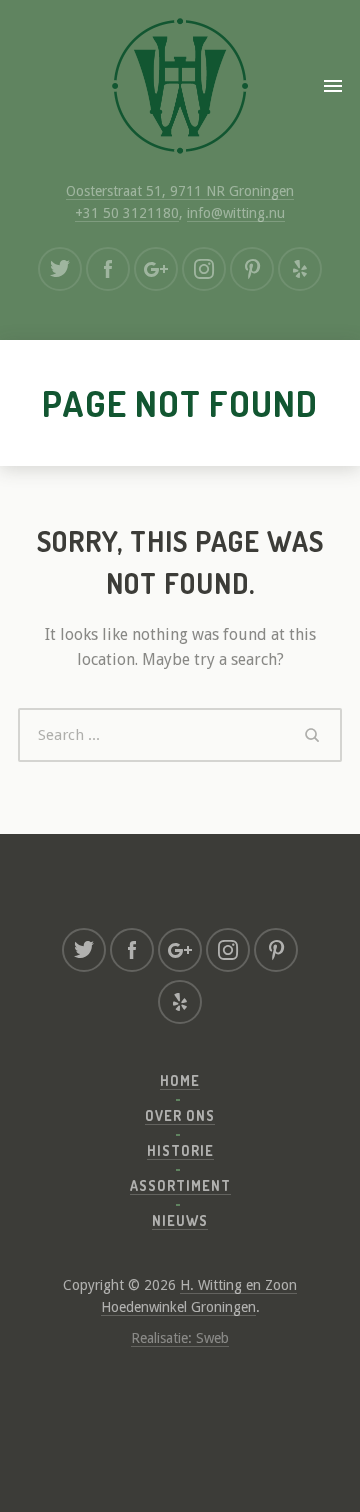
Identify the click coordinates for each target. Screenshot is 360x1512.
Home (180, 1080)
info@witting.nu (236, 213)
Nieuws (180, 1220)
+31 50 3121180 (127, 213)
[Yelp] (300, 269)
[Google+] (156, 269)
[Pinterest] (252, 269)
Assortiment (180, 1185)
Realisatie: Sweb (180, 1338)
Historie (180, 1150)
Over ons (180, 1115)
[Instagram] (204, 269)
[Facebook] (108, 269)
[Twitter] (60, 269)
